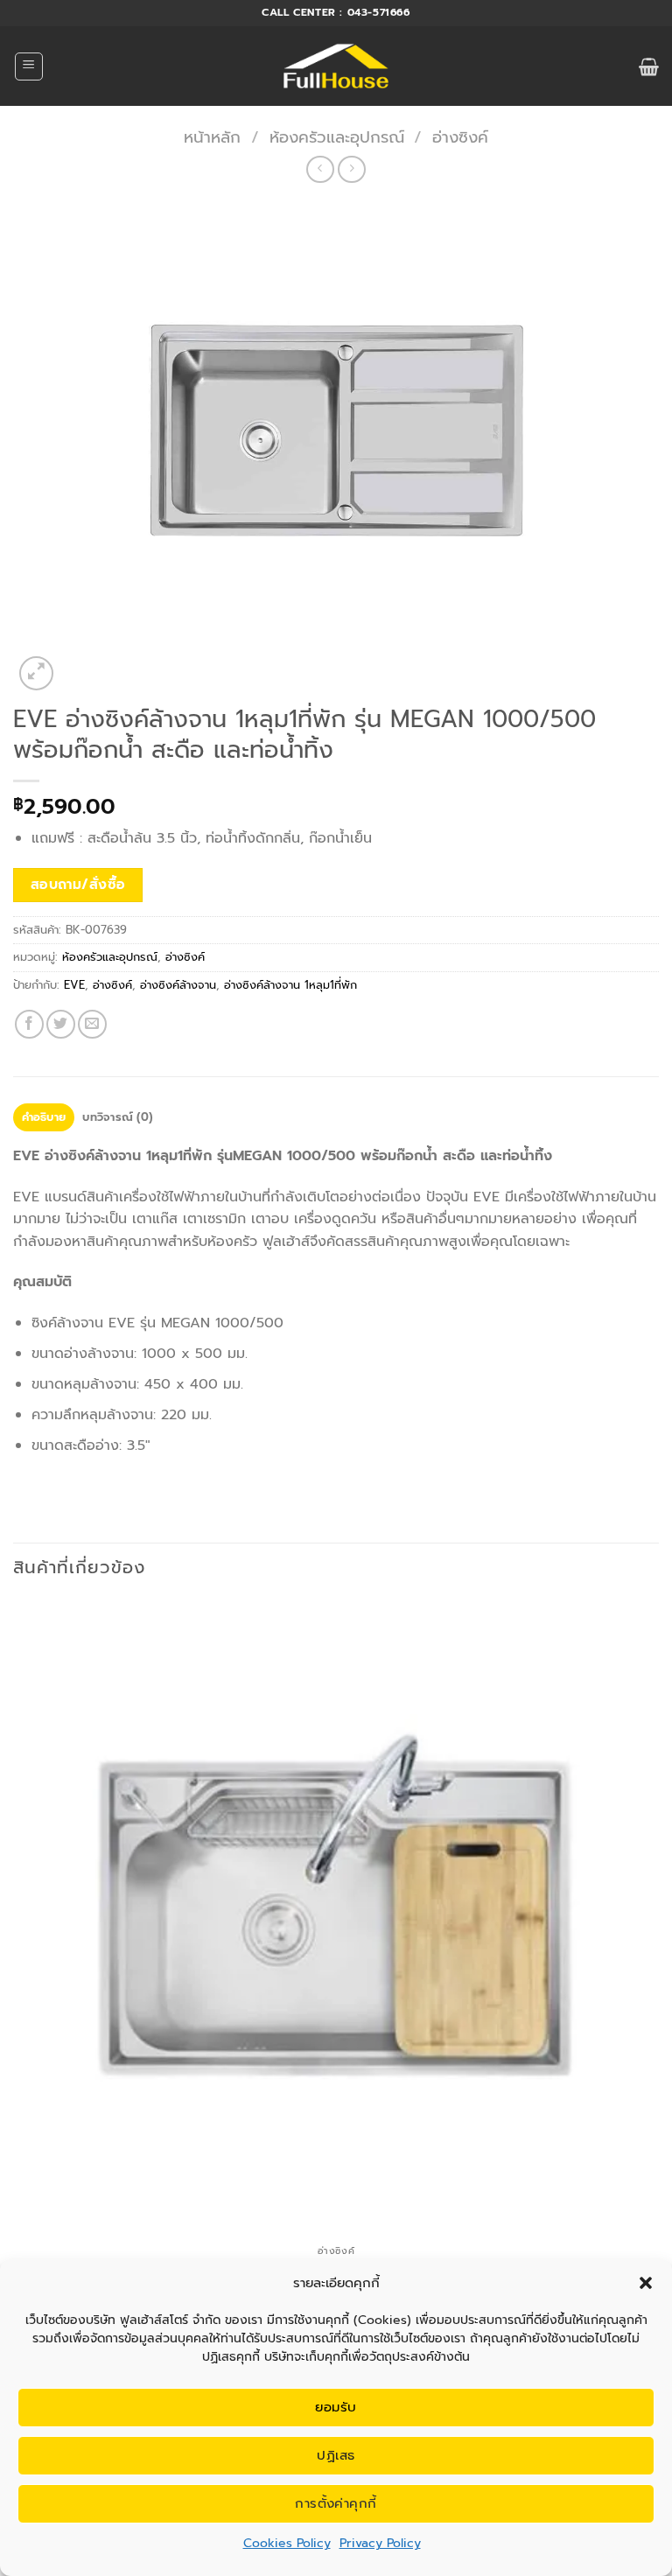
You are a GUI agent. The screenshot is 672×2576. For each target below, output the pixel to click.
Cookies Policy (287, 2543)
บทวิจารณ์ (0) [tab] (117, 1117)
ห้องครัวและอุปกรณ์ (337, 137)
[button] (646, 2283)
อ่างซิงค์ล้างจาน (178, 985)
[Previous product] (351, 169)
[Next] (78, 664)
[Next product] (320, 169)
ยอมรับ (336, 2407)
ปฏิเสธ (336, 2455)
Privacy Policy (380, 2543)
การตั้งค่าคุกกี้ (336, 2503)
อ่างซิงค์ (460, 137)
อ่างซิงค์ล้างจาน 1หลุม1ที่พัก (290, 985)
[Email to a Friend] (92, 1024)
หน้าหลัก (212, 137)
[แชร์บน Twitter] (61, 1024)
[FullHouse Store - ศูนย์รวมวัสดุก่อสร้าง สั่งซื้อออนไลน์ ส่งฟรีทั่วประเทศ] (336, 66)
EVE (74, 985)
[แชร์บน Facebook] (29, 1024)
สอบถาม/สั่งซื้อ (78, 885)
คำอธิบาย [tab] (44, 1117)
